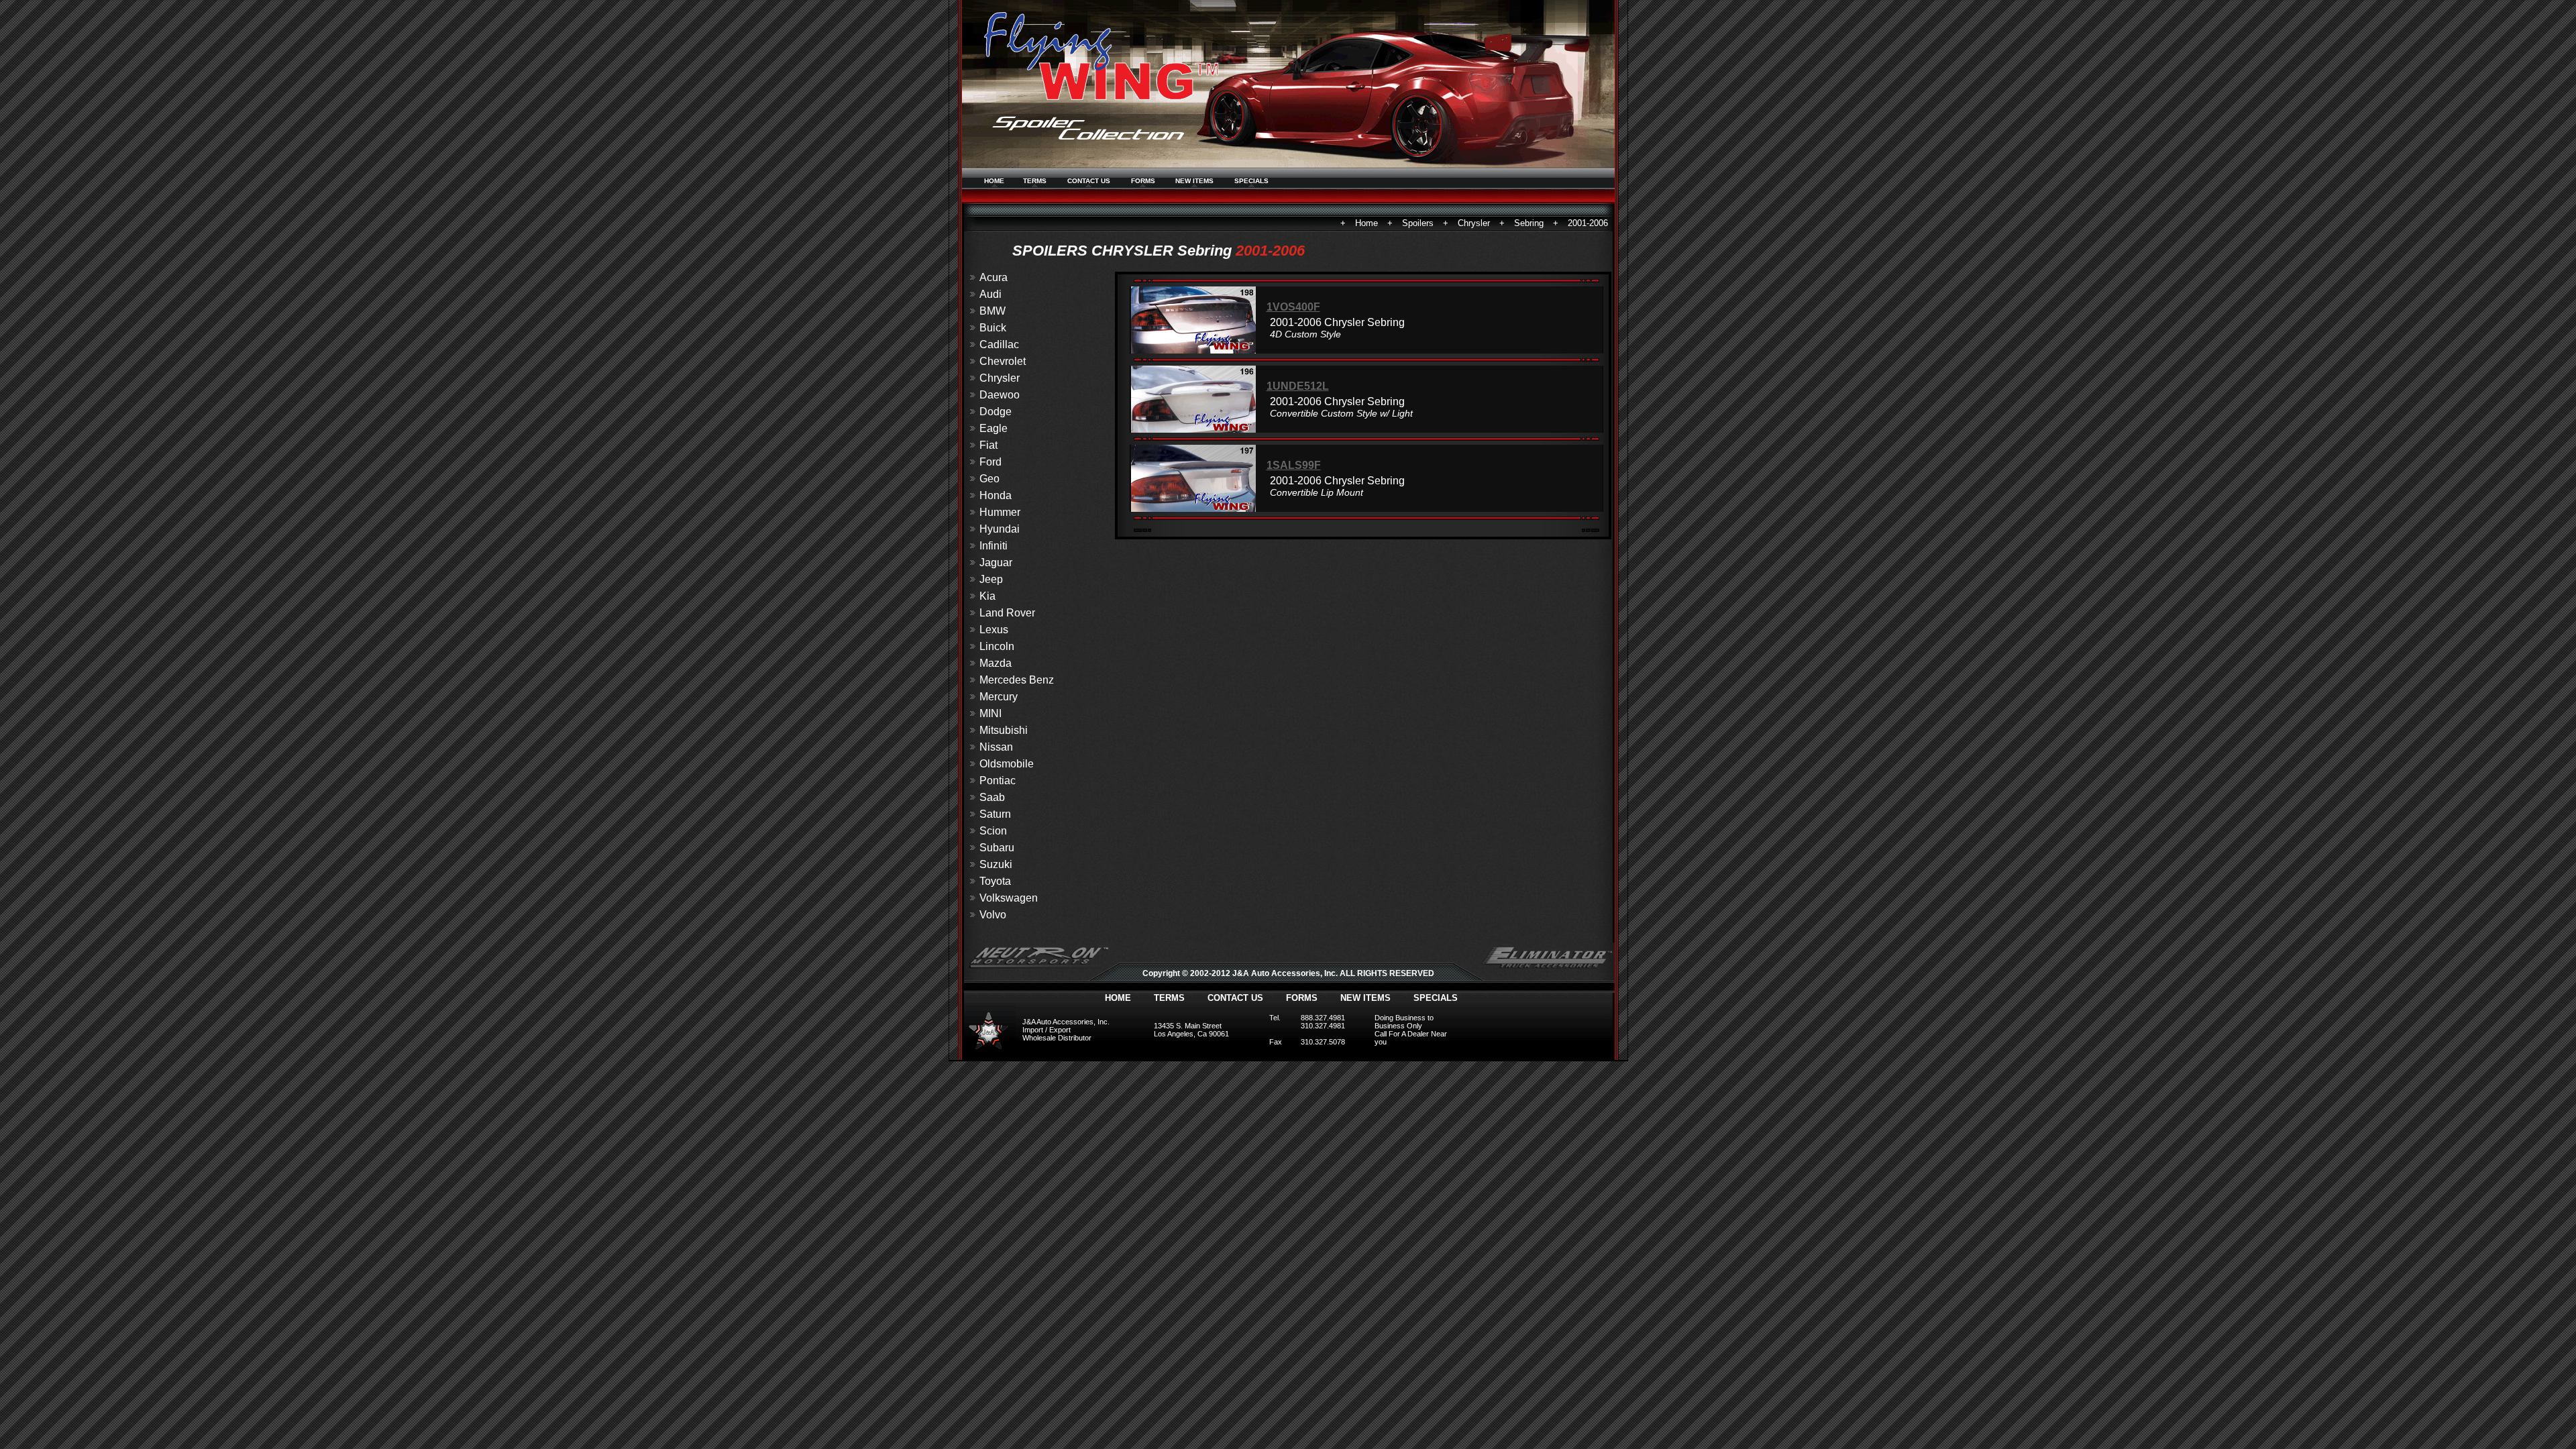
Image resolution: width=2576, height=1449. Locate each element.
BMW (992, 311)
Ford (990, 462)
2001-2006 (1588, 223)
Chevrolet (1003, 361)
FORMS (1143, 181)
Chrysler (1474, 223)
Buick (993, 328)
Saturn (995, 814)
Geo (989, 479)
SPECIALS (1251, 181)
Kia (987, 596)
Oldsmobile (1007, 764)
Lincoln (997, 646)
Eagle (994, 428)
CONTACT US (1089, 181)
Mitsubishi (1004, 730)
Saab (992, 797)
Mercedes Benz (1017, 680)
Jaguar (996, 562)
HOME (994, 181)
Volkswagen (1009, 898)
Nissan (996, 747)
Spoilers (1418, 223)
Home (1366, 223)
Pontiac (998, 781)
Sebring (1529, 223)
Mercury (999, 697)
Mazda (996, 663)
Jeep (991, 579)
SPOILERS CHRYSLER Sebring (1122, 251)
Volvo (993, 915)
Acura (994, 277)
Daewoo (1000, 395)
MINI (990, 713)
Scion (993, 831)
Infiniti (994, 546)
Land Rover (1007, 613)
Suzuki (996, 864)
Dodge (996, 412)
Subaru (997, 848)
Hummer (1000, 512)
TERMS (1035, 181)
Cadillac (999, 344)
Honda (996, 495)
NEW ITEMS (1194, 181)
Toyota (995, 881)
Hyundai (1000, 529)
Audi (990, 294)
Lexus (994, 630)
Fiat (988, 445)
